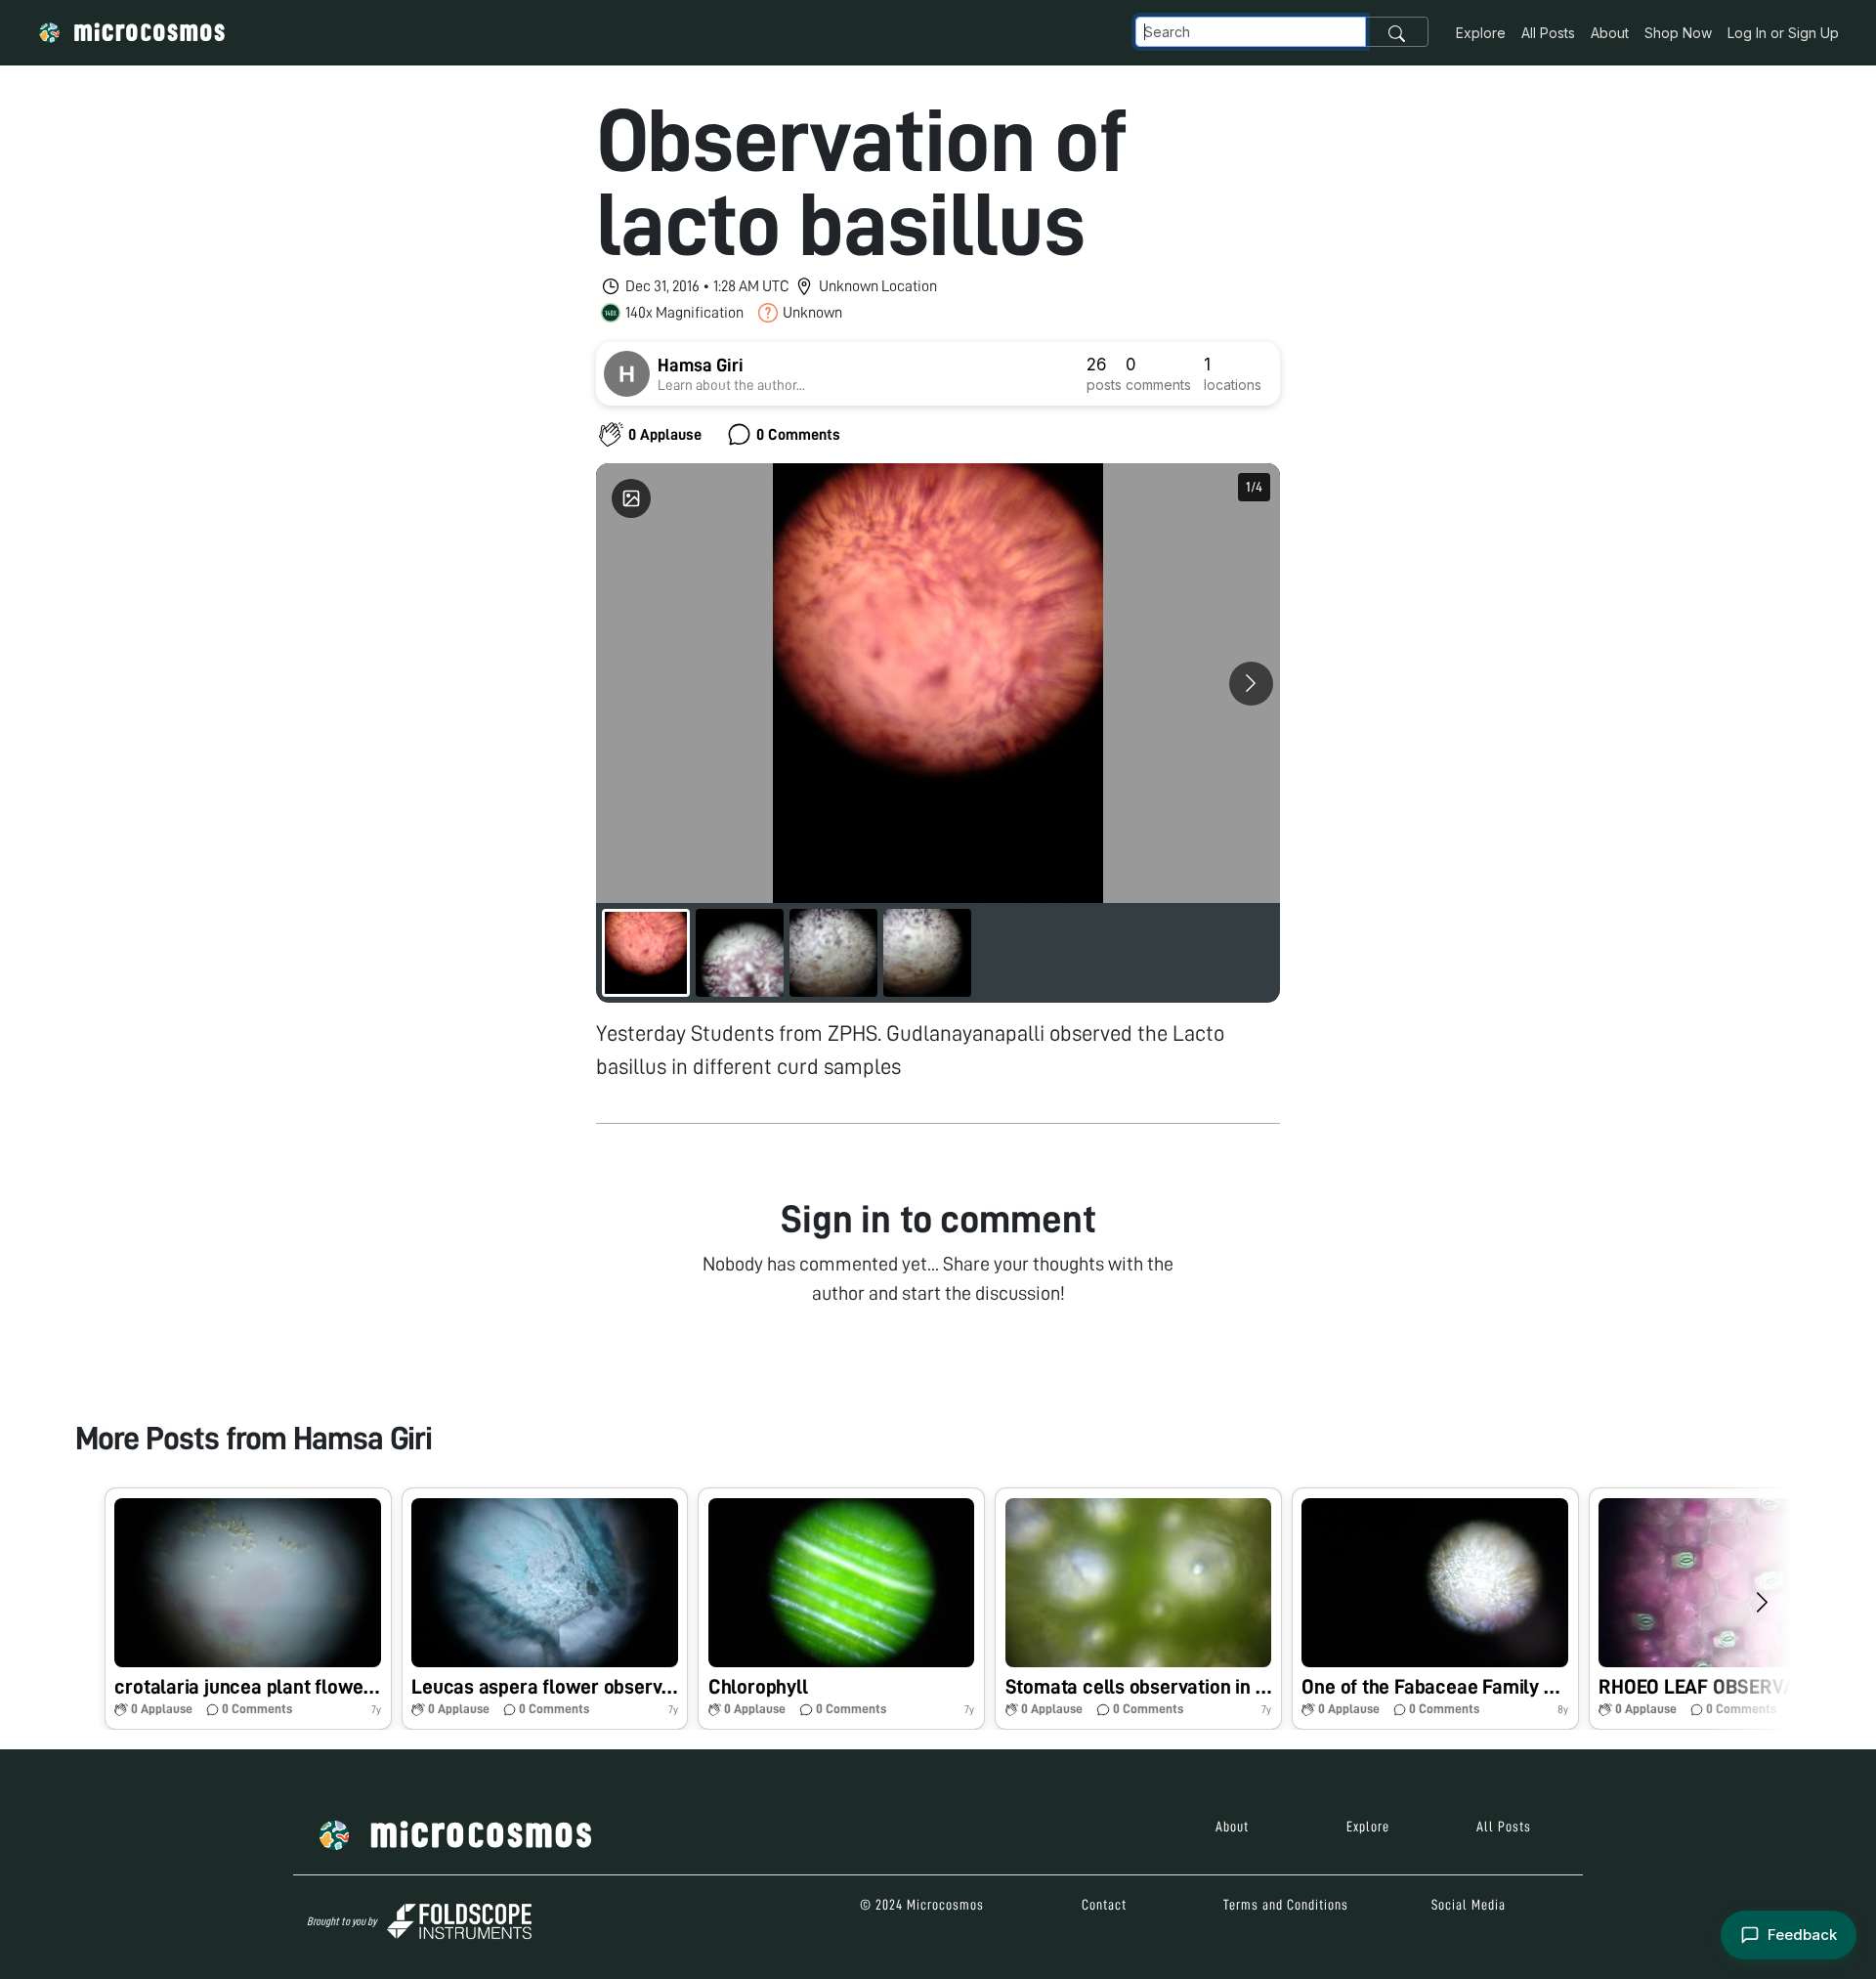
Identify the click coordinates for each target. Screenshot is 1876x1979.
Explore (1481, 33)
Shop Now (1678, 33)
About (1610, 33)
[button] (248, 1608)
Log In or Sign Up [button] (1783, 33)
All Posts (1548, 33)
